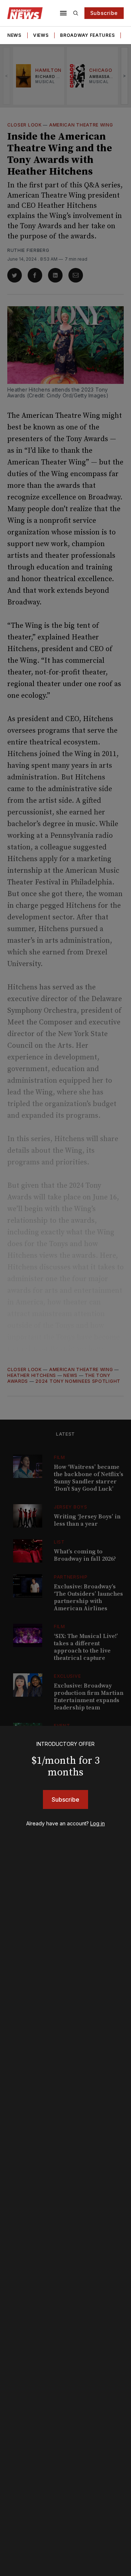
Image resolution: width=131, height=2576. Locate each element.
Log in (98, 1823)
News (14, 35)
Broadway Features (87, 35)
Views (41, 35)
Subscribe (104, 13)
